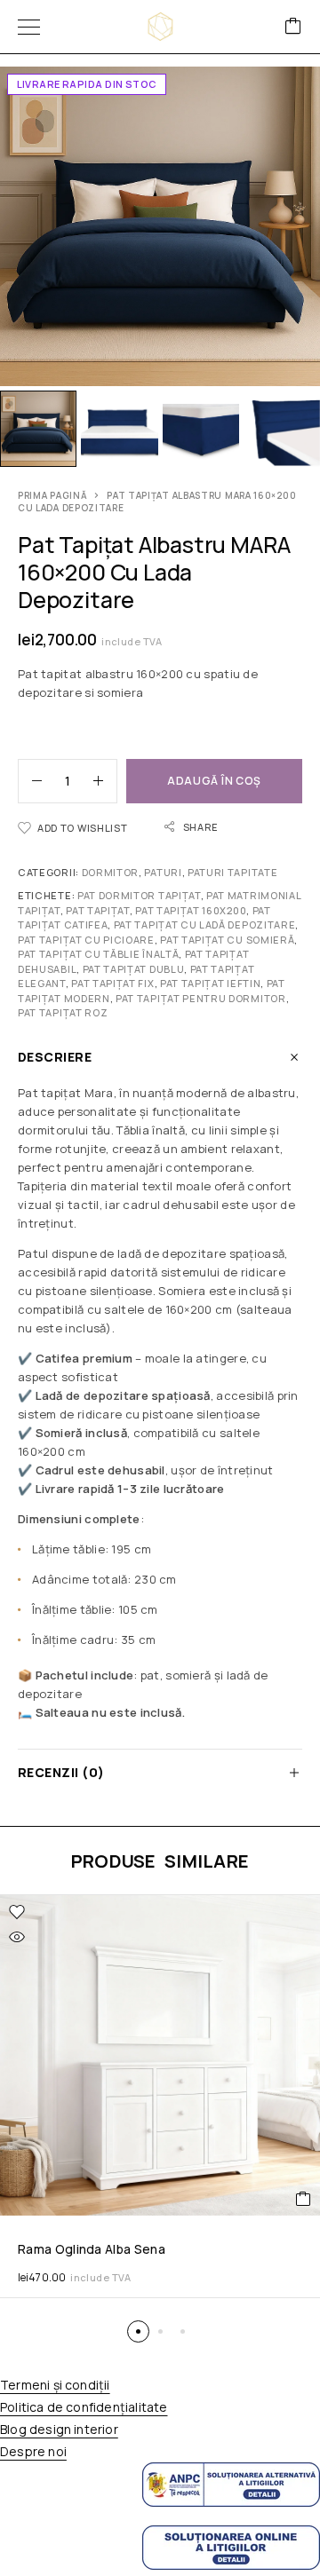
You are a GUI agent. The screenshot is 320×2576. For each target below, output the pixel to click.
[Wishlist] (17, 1912)
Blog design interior (59, 2429)
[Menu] (29, 27)
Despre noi (33, 2451)
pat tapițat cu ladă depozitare (205, 925)
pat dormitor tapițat (139, 895)
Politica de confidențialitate (84, 2407)
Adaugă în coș (214, 781)
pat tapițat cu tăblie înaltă (98, 954)
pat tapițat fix (112, 983)
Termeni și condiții (55, 2385)
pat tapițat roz (63, 1012)
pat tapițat (98, 910)
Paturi (163, 872)
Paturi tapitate (232, 872)
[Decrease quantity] (30, 781)
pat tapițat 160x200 (191, 910)
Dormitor (111, 872)
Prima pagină (52, 495)
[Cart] (293, 27)
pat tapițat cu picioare (86, 940)
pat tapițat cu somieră (227, 940)
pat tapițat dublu (134, 969)
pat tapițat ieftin (210, 983)
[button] (138, 2331)
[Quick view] (17, 1937)
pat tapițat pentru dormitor (201, 998)
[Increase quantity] (105, 781)
